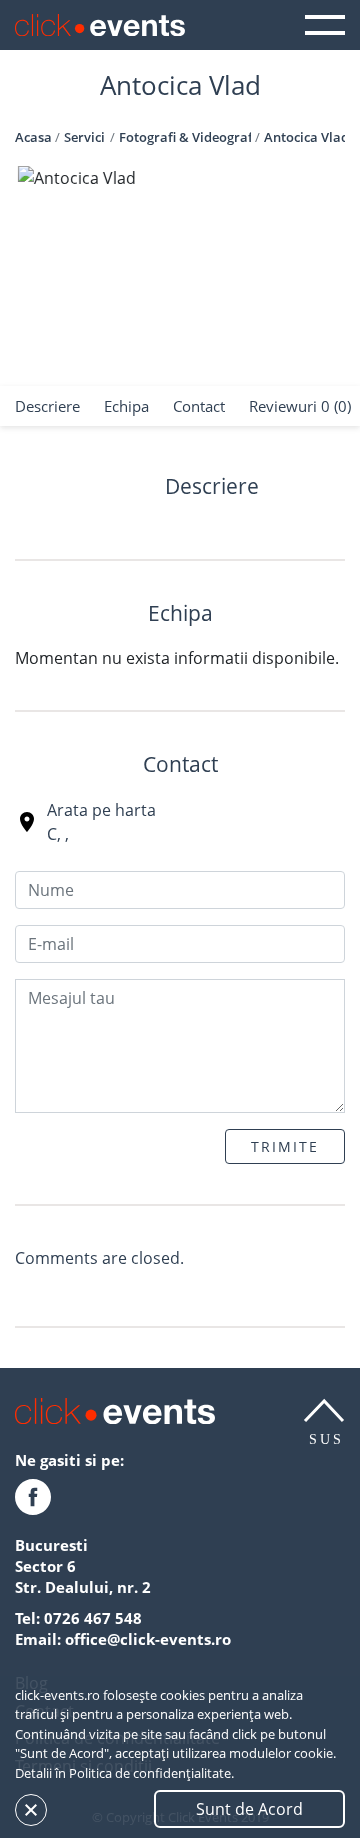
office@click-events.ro (148, 1639)
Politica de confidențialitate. (151, 1773)
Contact (199, 406)
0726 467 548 (93, 1618)
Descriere (47, 406)
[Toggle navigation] (325, 25)
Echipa (126, 406)
